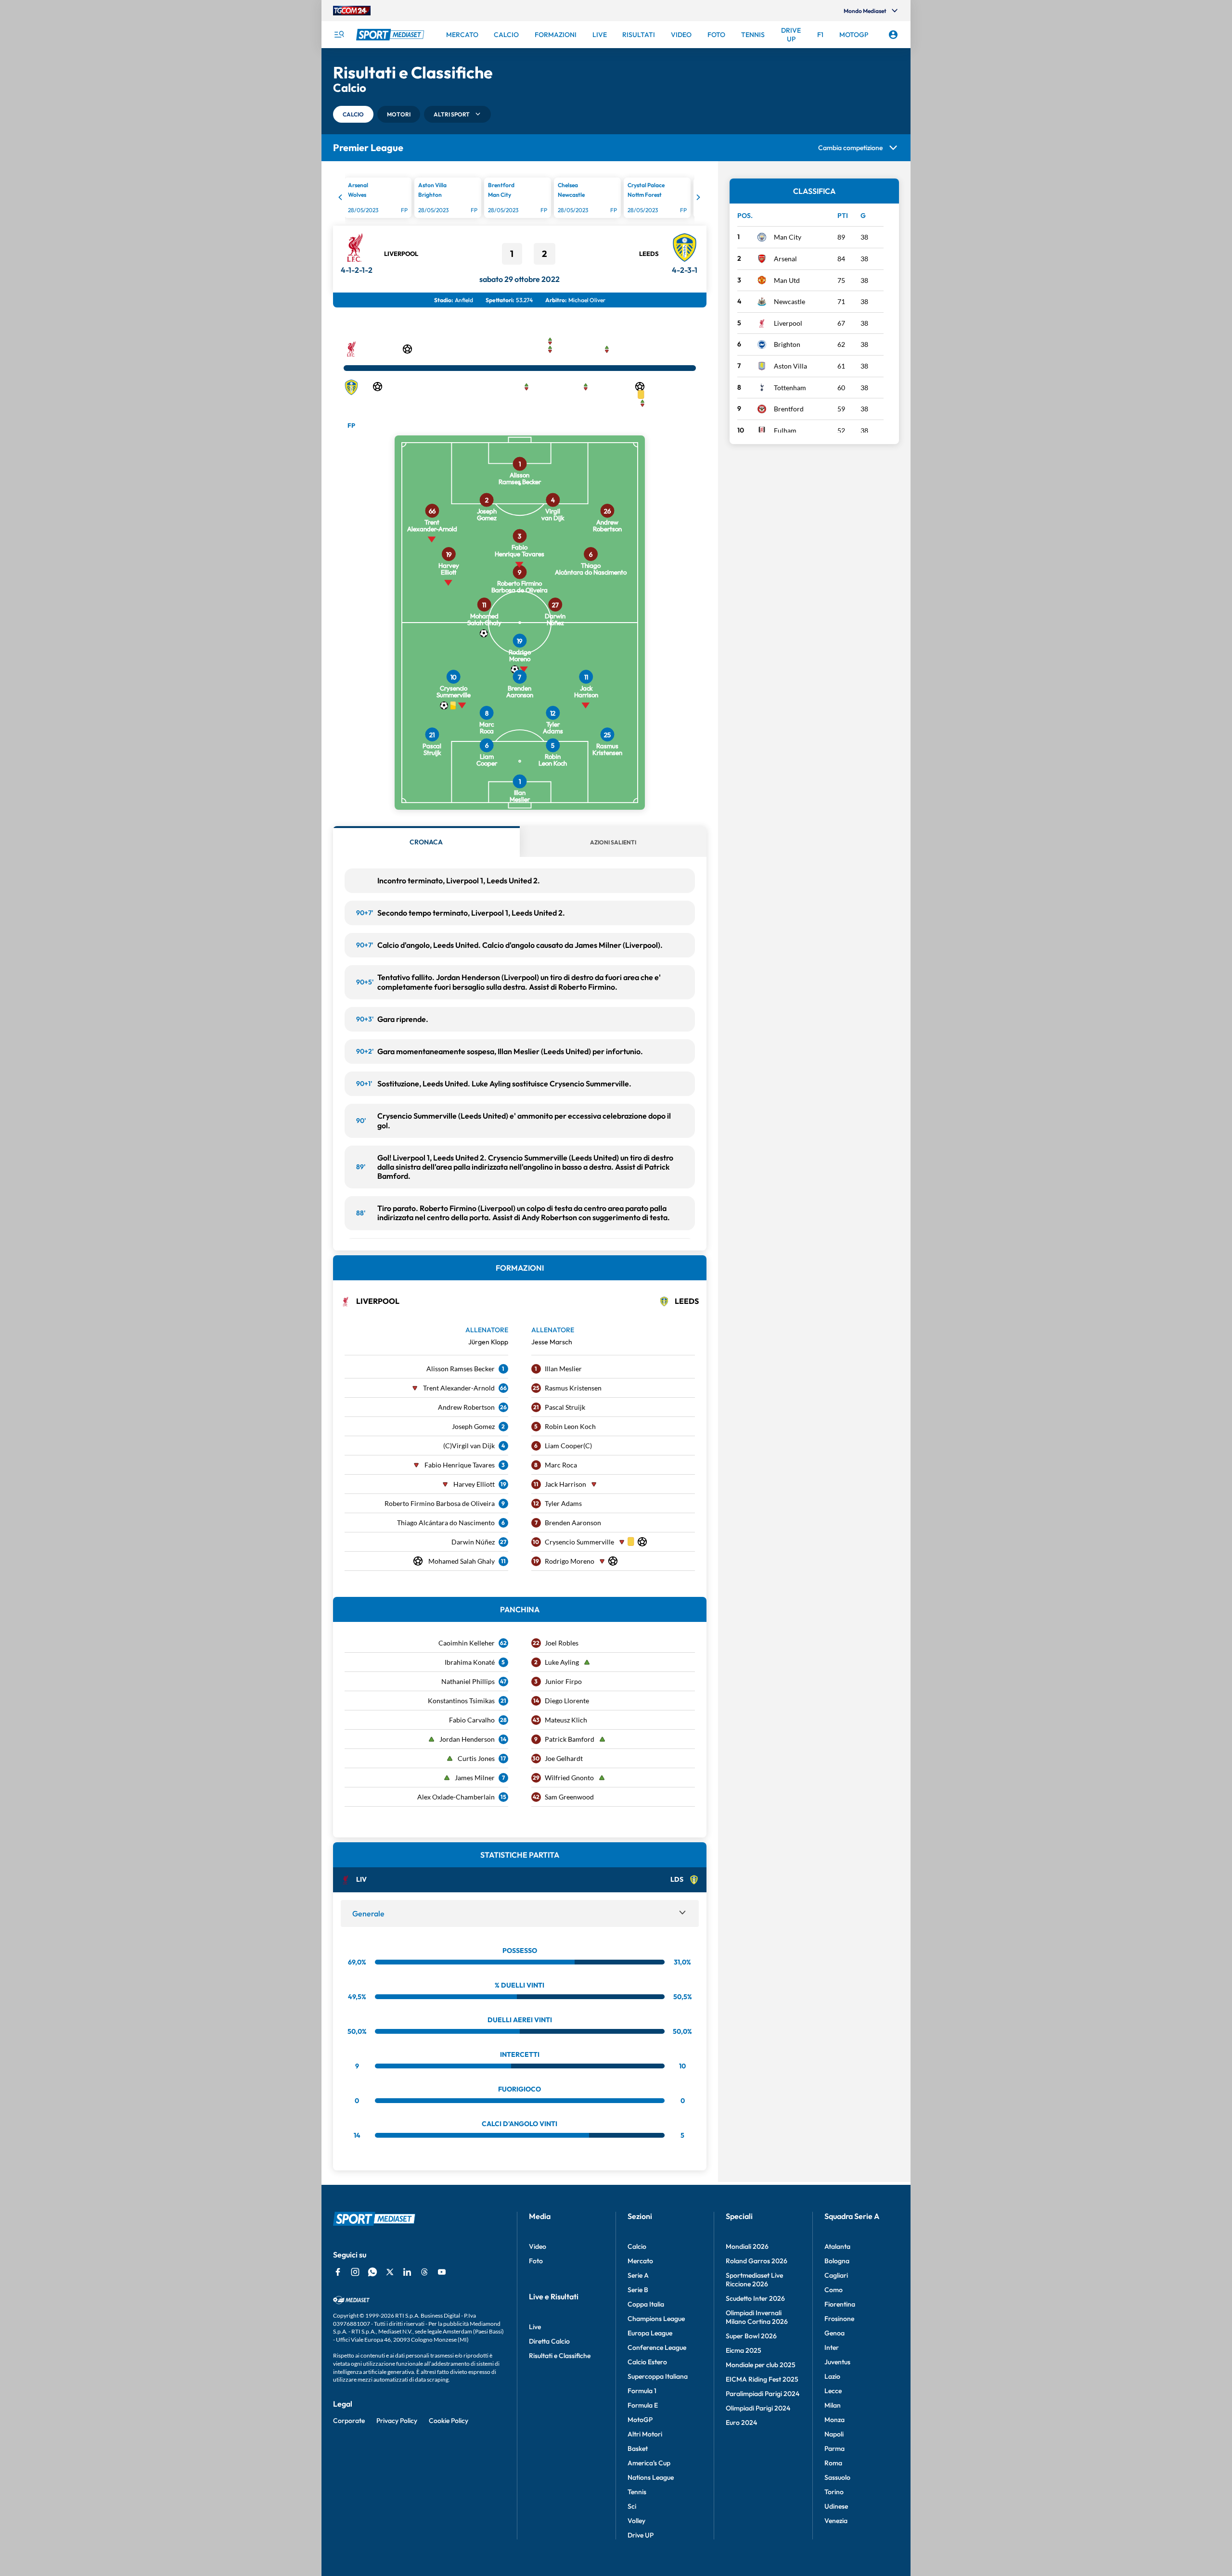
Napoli (834, 2434)
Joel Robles (562, 1643)
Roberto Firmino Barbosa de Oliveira (440, 1503)
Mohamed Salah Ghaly (462, 1561)
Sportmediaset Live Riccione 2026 (754, 2280)
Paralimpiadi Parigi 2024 (763, 2394)
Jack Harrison (565, 1484)
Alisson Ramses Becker (461, 1369)
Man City (788, 237)
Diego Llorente (567, 1701)
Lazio (832, 2376)
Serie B (638, 2290)
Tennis (637, 2492)
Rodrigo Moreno (570, 1561)
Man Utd (787, 280)
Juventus (837, 2362)
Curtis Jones (476, 1758)
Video (538, 2246)
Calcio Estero (647, 2362)
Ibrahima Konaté (470, 1662)
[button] (353, 114)
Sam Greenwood (569, 1797)
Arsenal (785, 259)
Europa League (650, 2333)
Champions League (656, 2319)
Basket (638, 2448)
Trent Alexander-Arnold (459, 1388)
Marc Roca (561, 1465)
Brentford (789, 409)
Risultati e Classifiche (560, 2356)
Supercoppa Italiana (658, 2376)
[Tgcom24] (352, 11)
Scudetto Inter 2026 (755, 2298)
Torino (834, 2492)
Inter (832, 2347)
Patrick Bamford (570, 1739)
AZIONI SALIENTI (613, 842)
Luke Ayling (562, 1662)
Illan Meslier (563, 1369)
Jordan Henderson (467, 1739)
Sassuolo (837, 2477)
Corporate (349, 2421)
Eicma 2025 (744, 2350)
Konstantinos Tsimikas (461, 1701)
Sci (632, 2506)
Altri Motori (645, 2434)
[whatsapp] (372, 2272)
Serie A (638, 2275)
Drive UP (641, 2535)
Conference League (657, 2347)
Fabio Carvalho (472, 1720)
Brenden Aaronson (573, 1523)
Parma (834, 2448)
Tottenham (790, 388)
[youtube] (442, 2272)
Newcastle (789, 301)
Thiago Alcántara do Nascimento (446, 1523)
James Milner (475, 1778)
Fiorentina (840, 2304)
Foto (536, 2261)
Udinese (836, 2506)
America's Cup (649, 2463)
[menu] (339, 35)
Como (834, 2290)
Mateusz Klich (566, 1720)
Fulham (785, 430)
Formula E (643, 2405)
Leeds (649, 254)
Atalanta (837, 2246)
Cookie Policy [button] (449, 2421)
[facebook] (338, 2272)
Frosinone (839, 2319)
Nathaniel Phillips (468, 1681)
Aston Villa (790, 366)
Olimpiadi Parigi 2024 (758, 2408)
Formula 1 (642, 2391)
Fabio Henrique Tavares (460, 1465)
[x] (390, 2272)
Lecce (833, 2391)
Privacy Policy (397, 2421)
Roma (833, 2463)
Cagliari (836, 2275)
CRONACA (426, 842)
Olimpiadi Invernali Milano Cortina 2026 (757, 2317)
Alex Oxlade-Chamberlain (456, 1797)
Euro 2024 (741, 2423)
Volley (636, 2521)
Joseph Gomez (473, 1426)
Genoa (834, 2333)
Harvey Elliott (474, 1484)
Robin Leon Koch (570, 1426)
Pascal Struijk (565, 1407)
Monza (834, 2420)
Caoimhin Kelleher (467, 1643)
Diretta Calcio (549, 2341)
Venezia (836, 2521)
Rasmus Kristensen (573, 1388)
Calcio (637, 2246)
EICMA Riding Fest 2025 (762, 2379)
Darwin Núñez (473, 1542)
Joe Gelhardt (564, 1758)
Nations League (651, 2477)
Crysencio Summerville (579, 1542)
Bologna (837, 2261)
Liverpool (401, 254)
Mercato (640, 2261)
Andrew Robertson (466, 1407)
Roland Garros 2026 (757, 2261)
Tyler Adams (563, 1503)
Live (535, 2327)
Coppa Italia (646, 2304)
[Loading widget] (520, 199)
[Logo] (391, 35)
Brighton (787, 344)
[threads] (424, 2272)
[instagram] (355, 2272)
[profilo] (893, 35)
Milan (833, 2405)
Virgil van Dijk (473, 1446)
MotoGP (640, 2420)
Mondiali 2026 (747, 2246)
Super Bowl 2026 (751, 2336)
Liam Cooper (564, 1446)
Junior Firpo (563, 1681)
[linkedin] (407, 2272)
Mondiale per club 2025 (761, 2365)
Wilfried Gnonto (569, 1778)
